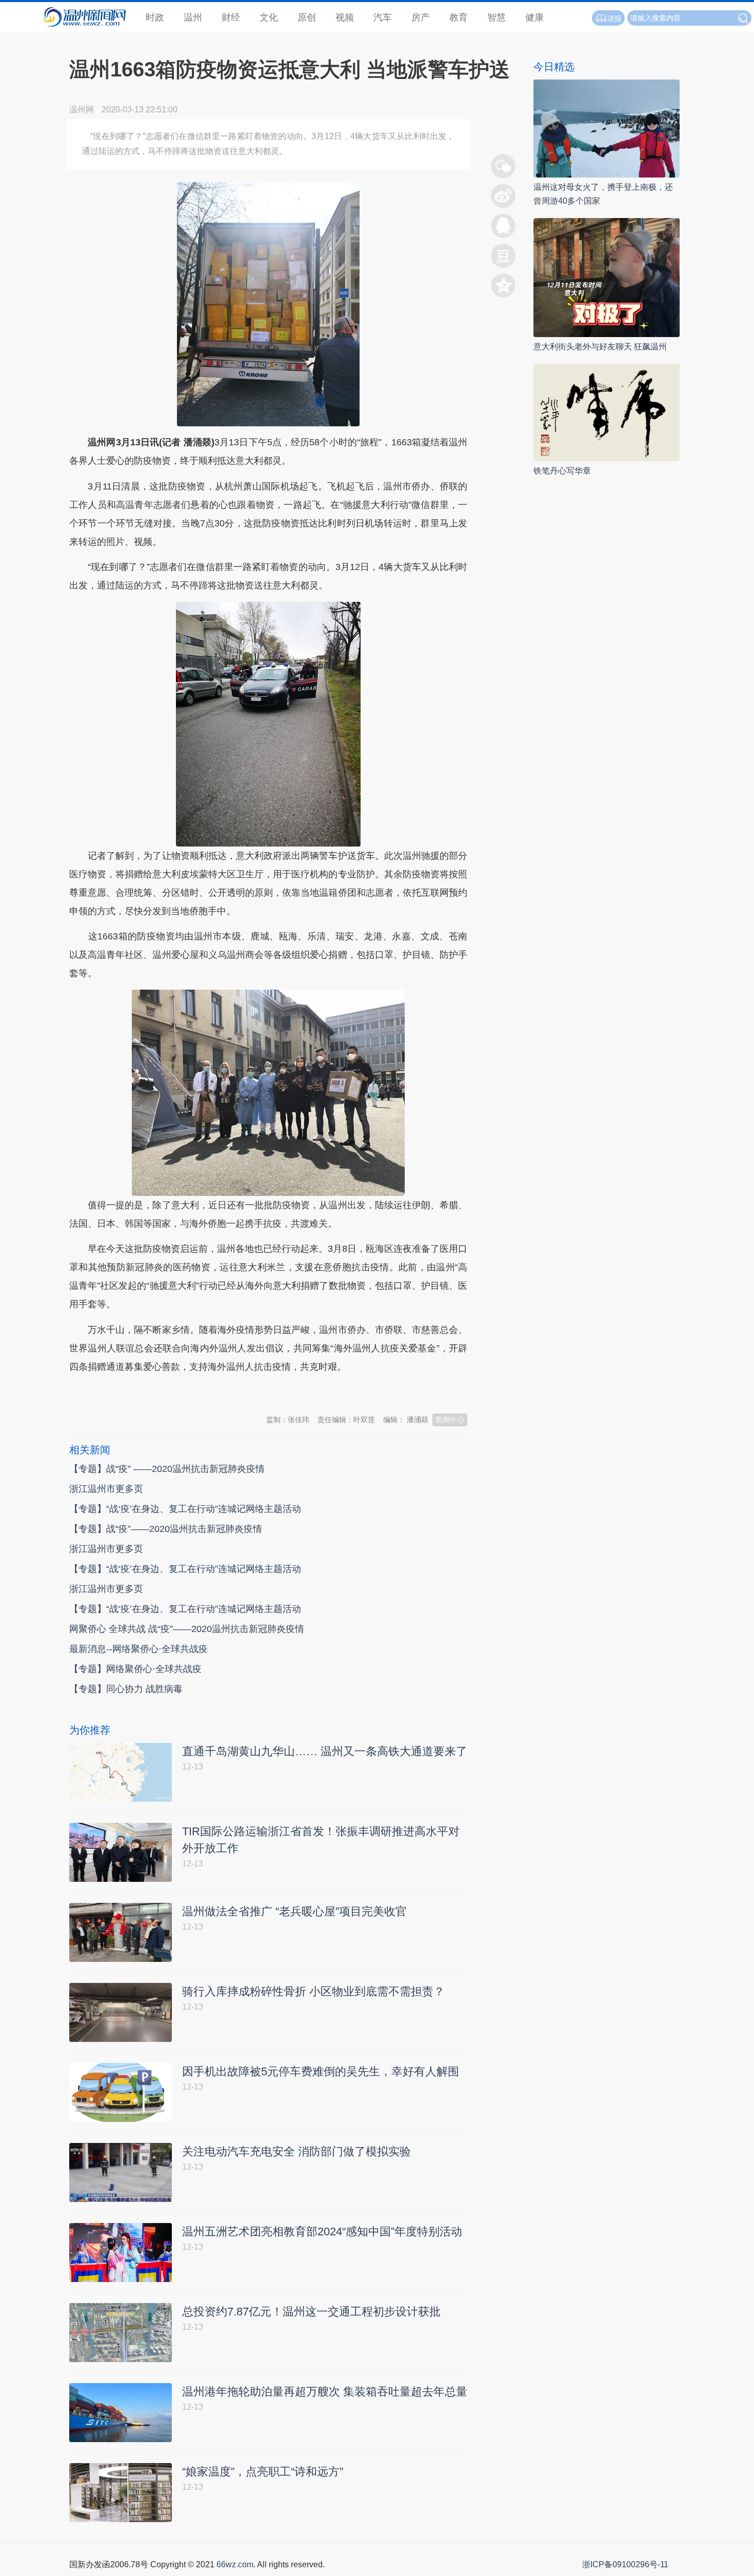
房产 (421, 17)
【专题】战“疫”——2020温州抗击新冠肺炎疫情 (166, 1529)
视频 (345, 17)
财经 (231, 17)
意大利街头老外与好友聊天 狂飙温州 (600, 347)
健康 (534, 17)
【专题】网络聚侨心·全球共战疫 (135, 1669)
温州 (193, 17)
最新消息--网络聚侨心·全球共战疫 (138, 1649)
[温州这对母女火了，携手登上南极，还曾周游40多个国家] (607, 128)
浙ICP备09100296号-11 (625, 2564)
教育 (459, 17)
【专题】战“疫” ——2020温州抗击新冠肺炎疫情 (167, 1469)
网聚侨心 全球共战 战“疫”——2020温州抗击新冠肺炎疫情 (187, 1629)
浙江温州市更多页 (106, 1489)
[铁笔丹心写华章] (607, 412)
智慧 (497, 17)
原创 (307, 17)
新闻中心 (450, 1420)
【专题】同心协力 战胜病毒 (126, 1689)
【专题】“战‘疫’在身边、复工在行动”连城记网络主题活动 (185, 1509)
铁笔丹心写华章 (562, 471)
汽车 (383, 17)
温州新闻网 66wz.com (161, 1392)
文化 (269, 17)
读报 (614, 18)
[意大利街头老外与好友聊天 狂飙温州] (607, 277)
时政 (155, 17)
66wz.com (235, 2564)
